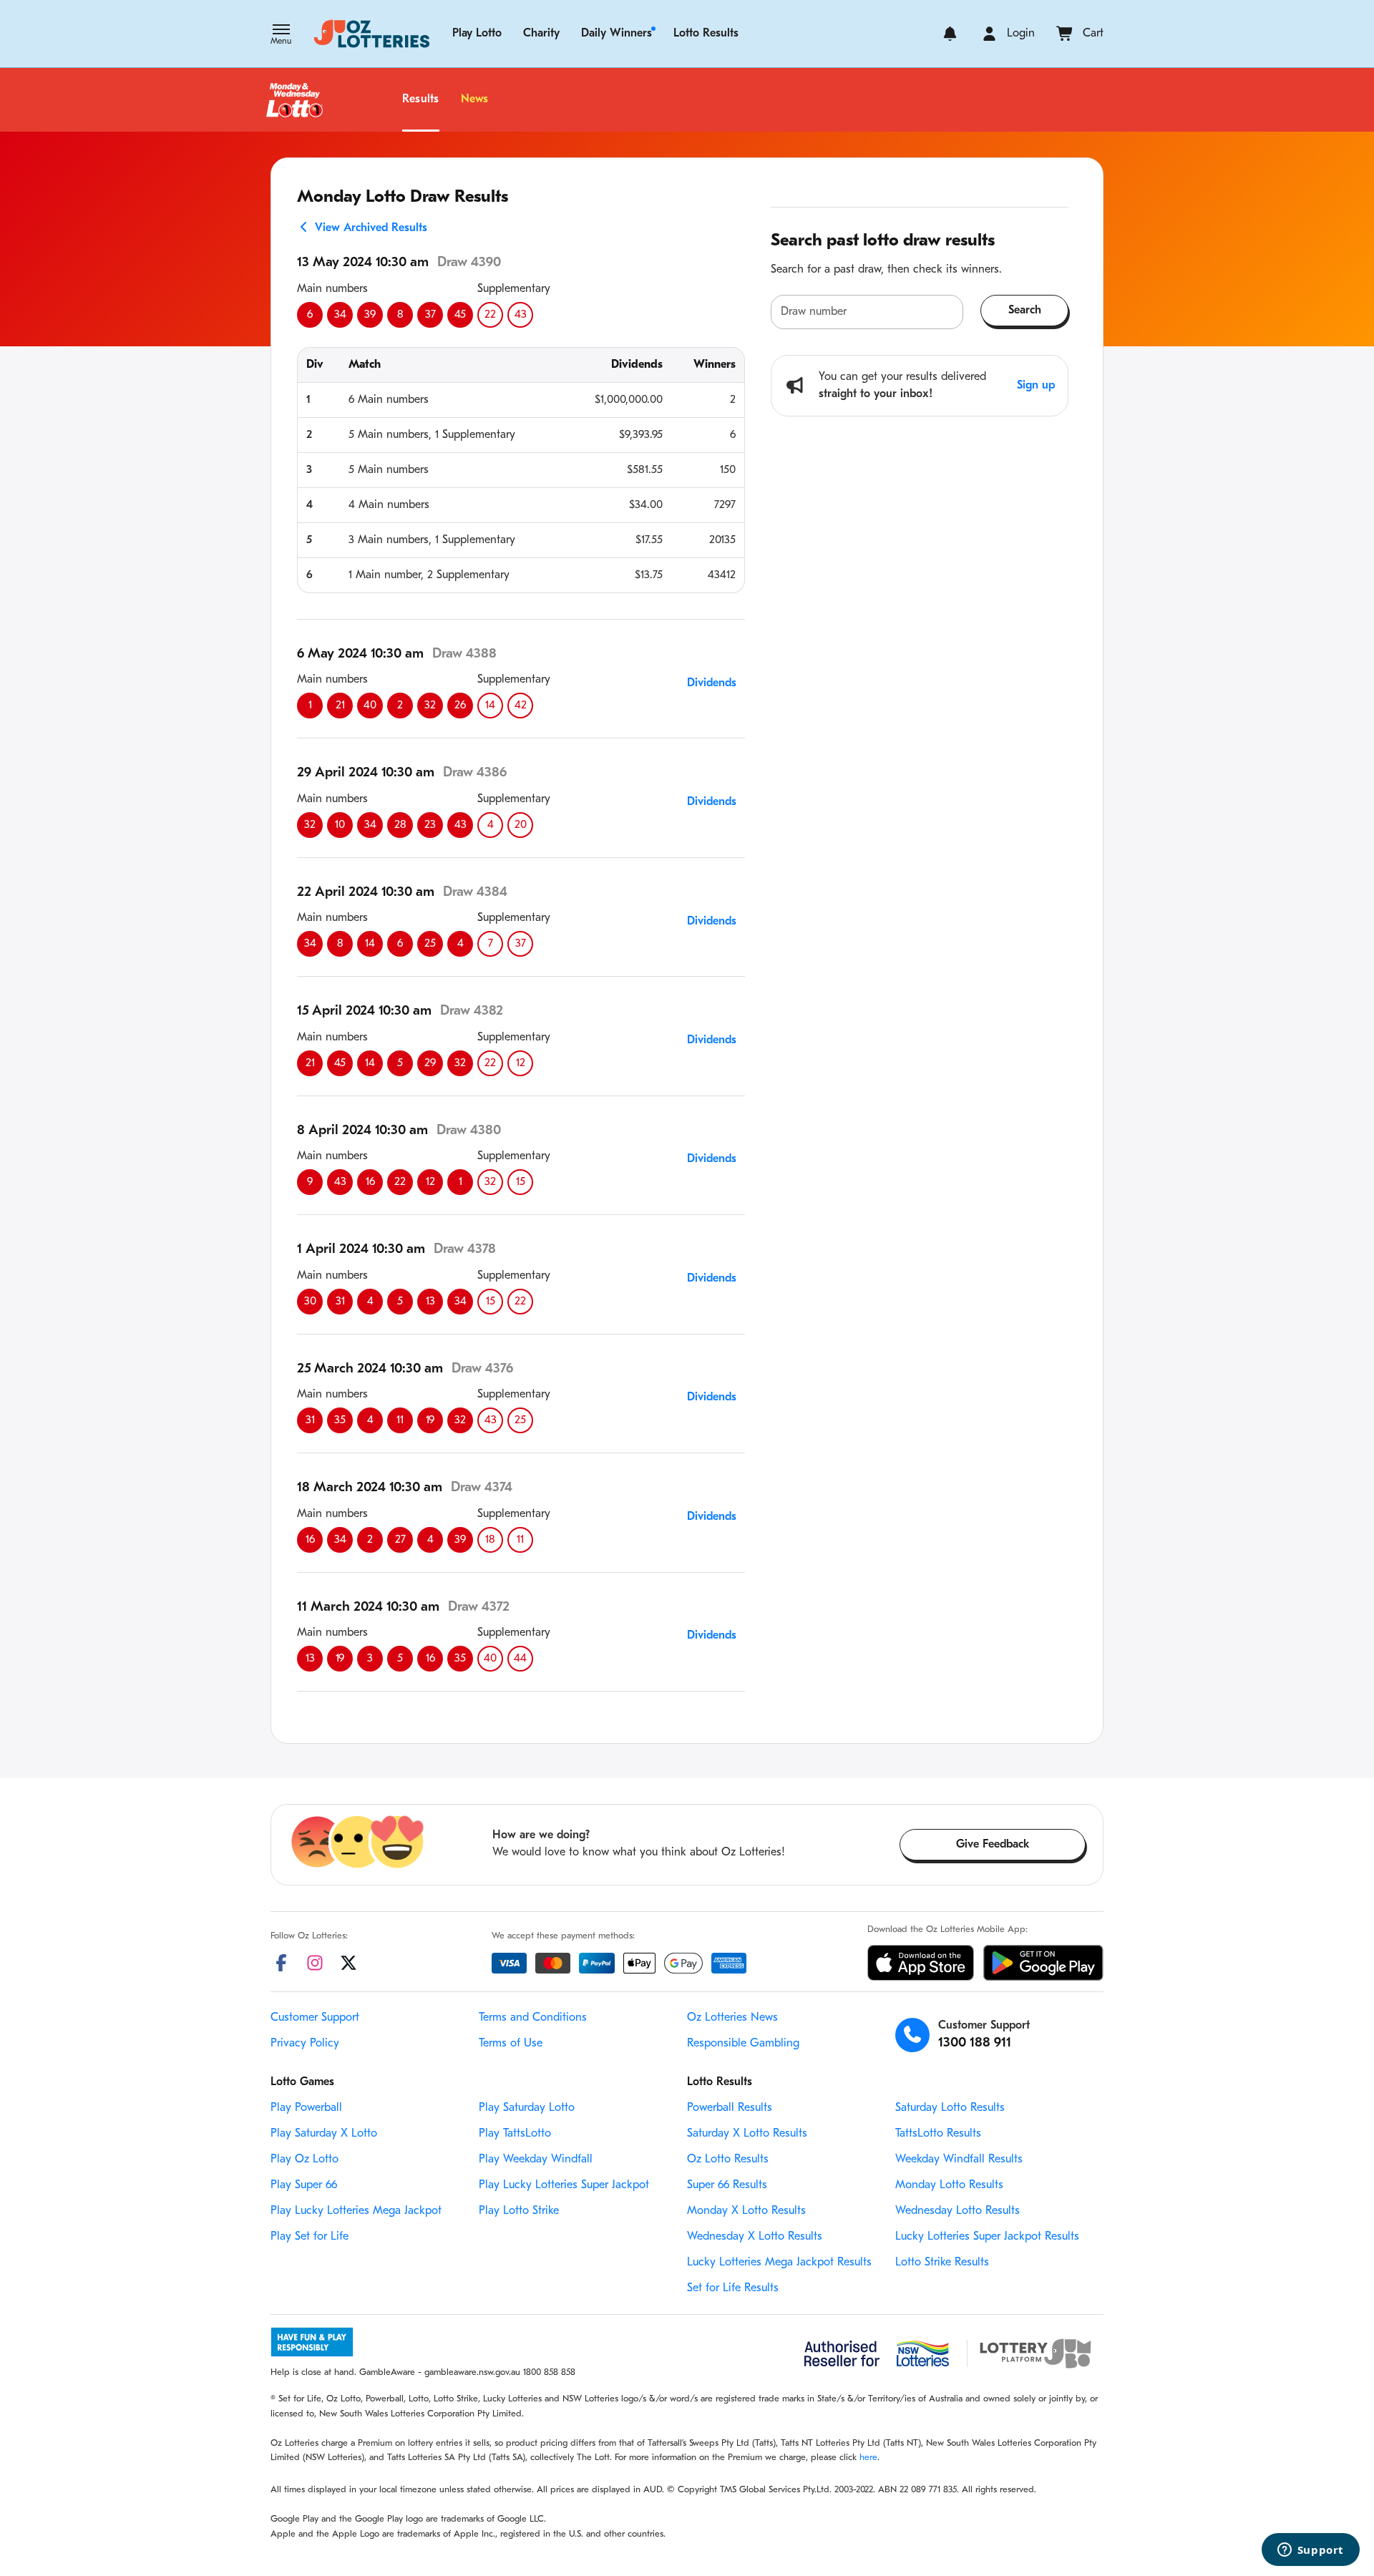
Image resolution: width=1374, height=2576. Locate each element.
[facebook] (281, 1963)
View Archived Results (369, 228)
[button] (281, 36)
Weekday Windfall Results (959, 2160)
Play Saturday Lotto (527, 2108)
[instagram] (315, 1963)
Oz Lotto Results (728, 2160)
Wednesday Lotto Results (958, 2211)
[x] (349, 1963)
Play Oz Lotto (304, 2160)
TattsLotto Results (938, 2134)
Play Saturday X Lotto (324, 2134)
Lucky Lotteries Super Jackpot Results (987, 2237)
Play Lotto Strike (519, 2211)
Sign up (1036, 386)
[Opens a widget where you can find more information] (1310, 2551)
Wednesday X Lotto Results (755, 2237)
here (868, 2458)
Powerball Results (730, 2108)
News (475, 99)
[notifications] (950, 34)
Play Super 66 (304, 2185)
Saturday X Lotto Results (747, 2134)
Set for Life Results (733, 2288)
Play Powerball (306, 2108)
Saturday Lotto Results (950, 2108)
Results (421, 99)
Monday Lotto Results (949, 2185)
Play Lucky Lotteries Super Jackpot (564, 2185)
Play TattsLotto (515, 2134)
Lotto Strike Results (942, 2263)
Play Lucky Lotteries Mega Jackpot (356, 2211)
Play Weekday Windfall (536, 2160)
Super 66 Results (727, 2185)
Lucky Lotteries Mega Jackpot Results (779, 2263)
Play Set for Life (310, 2237)
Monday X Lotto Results (746, 2211)
